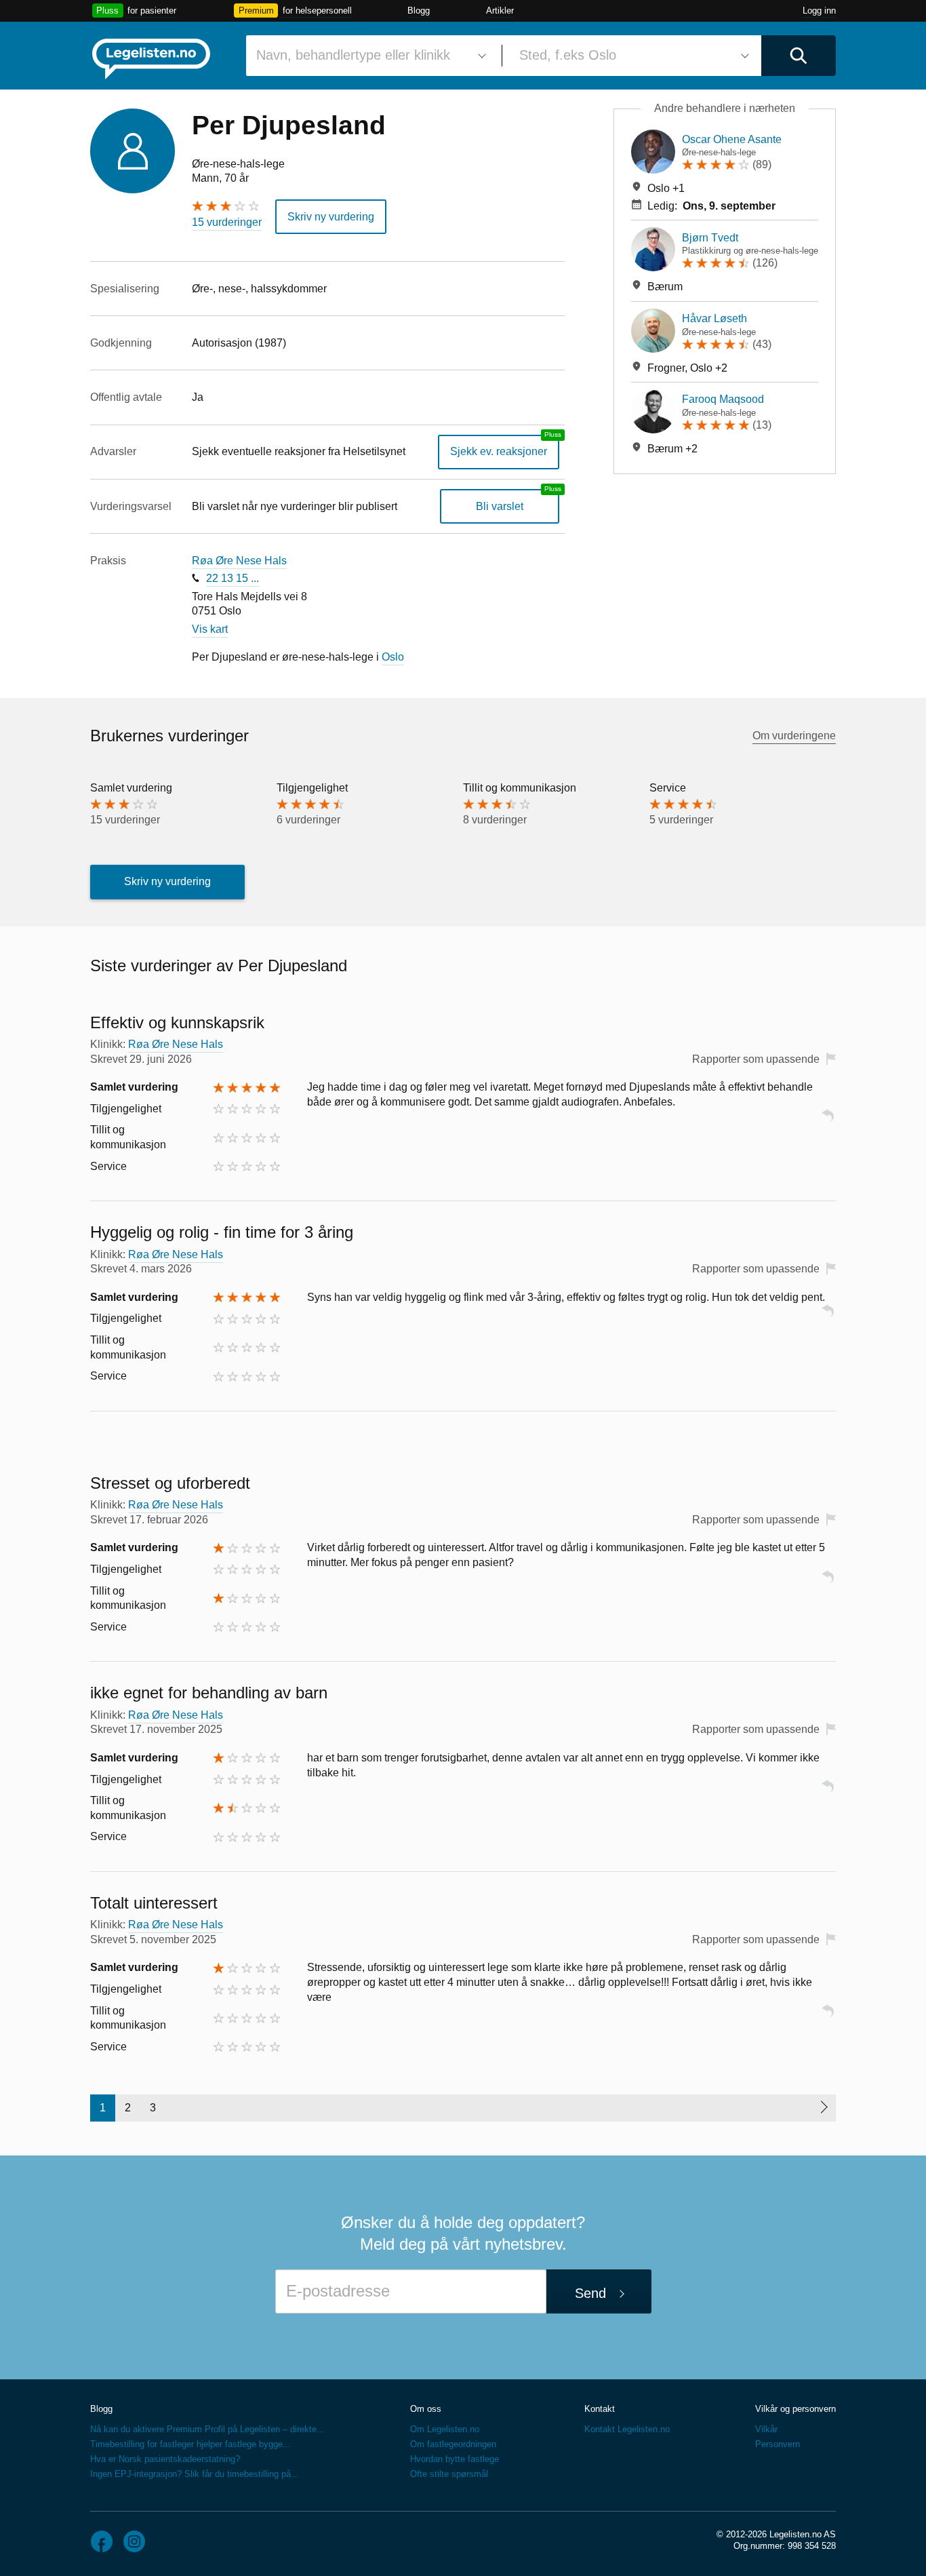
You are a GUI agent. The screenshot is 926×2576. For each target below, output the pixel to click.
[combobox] (369, 56)
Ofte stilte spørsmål (449, 2474)
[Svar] (828, 1121)
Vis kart (210, 629)
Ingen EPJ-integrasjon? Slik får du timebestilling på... (195, 2474)
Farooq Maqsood (723, 399)
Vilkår (766, 2429)
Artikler (500, 11)
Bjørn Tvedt (710, 238)
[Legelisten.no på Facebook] (102, 2541)
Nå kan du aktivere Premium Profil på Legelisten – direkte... (207, 2429)
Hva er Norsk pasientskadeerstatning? (165, 2459)
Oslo (393, 657)
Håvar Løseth (714, 318)
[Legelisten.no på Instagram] (134, 2541)
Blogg (419, 11)
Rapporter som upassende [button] (756, 1059)
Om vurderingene (794, 736)
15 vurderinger (227, 222)
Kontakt (600, 2409)
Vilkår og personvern (796, 2409)
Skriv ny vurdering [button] (331, 217)
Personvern (778, 2444)
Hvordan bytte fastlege (455, 2459)
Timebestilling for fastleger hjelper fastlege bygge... (190, 2444)
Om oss (426, 2409)
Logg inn (819, 11)
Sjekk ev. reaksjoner (499, 451)
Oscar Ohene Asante (732, 139)
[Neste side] (823, 2108)
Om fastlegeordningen (453, 2444)
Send (590, 2293)
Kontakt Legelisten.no (627, 2429)
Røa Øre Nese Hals (239, 561)
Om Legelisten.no (445, 2429)
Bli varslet (500, 506)
